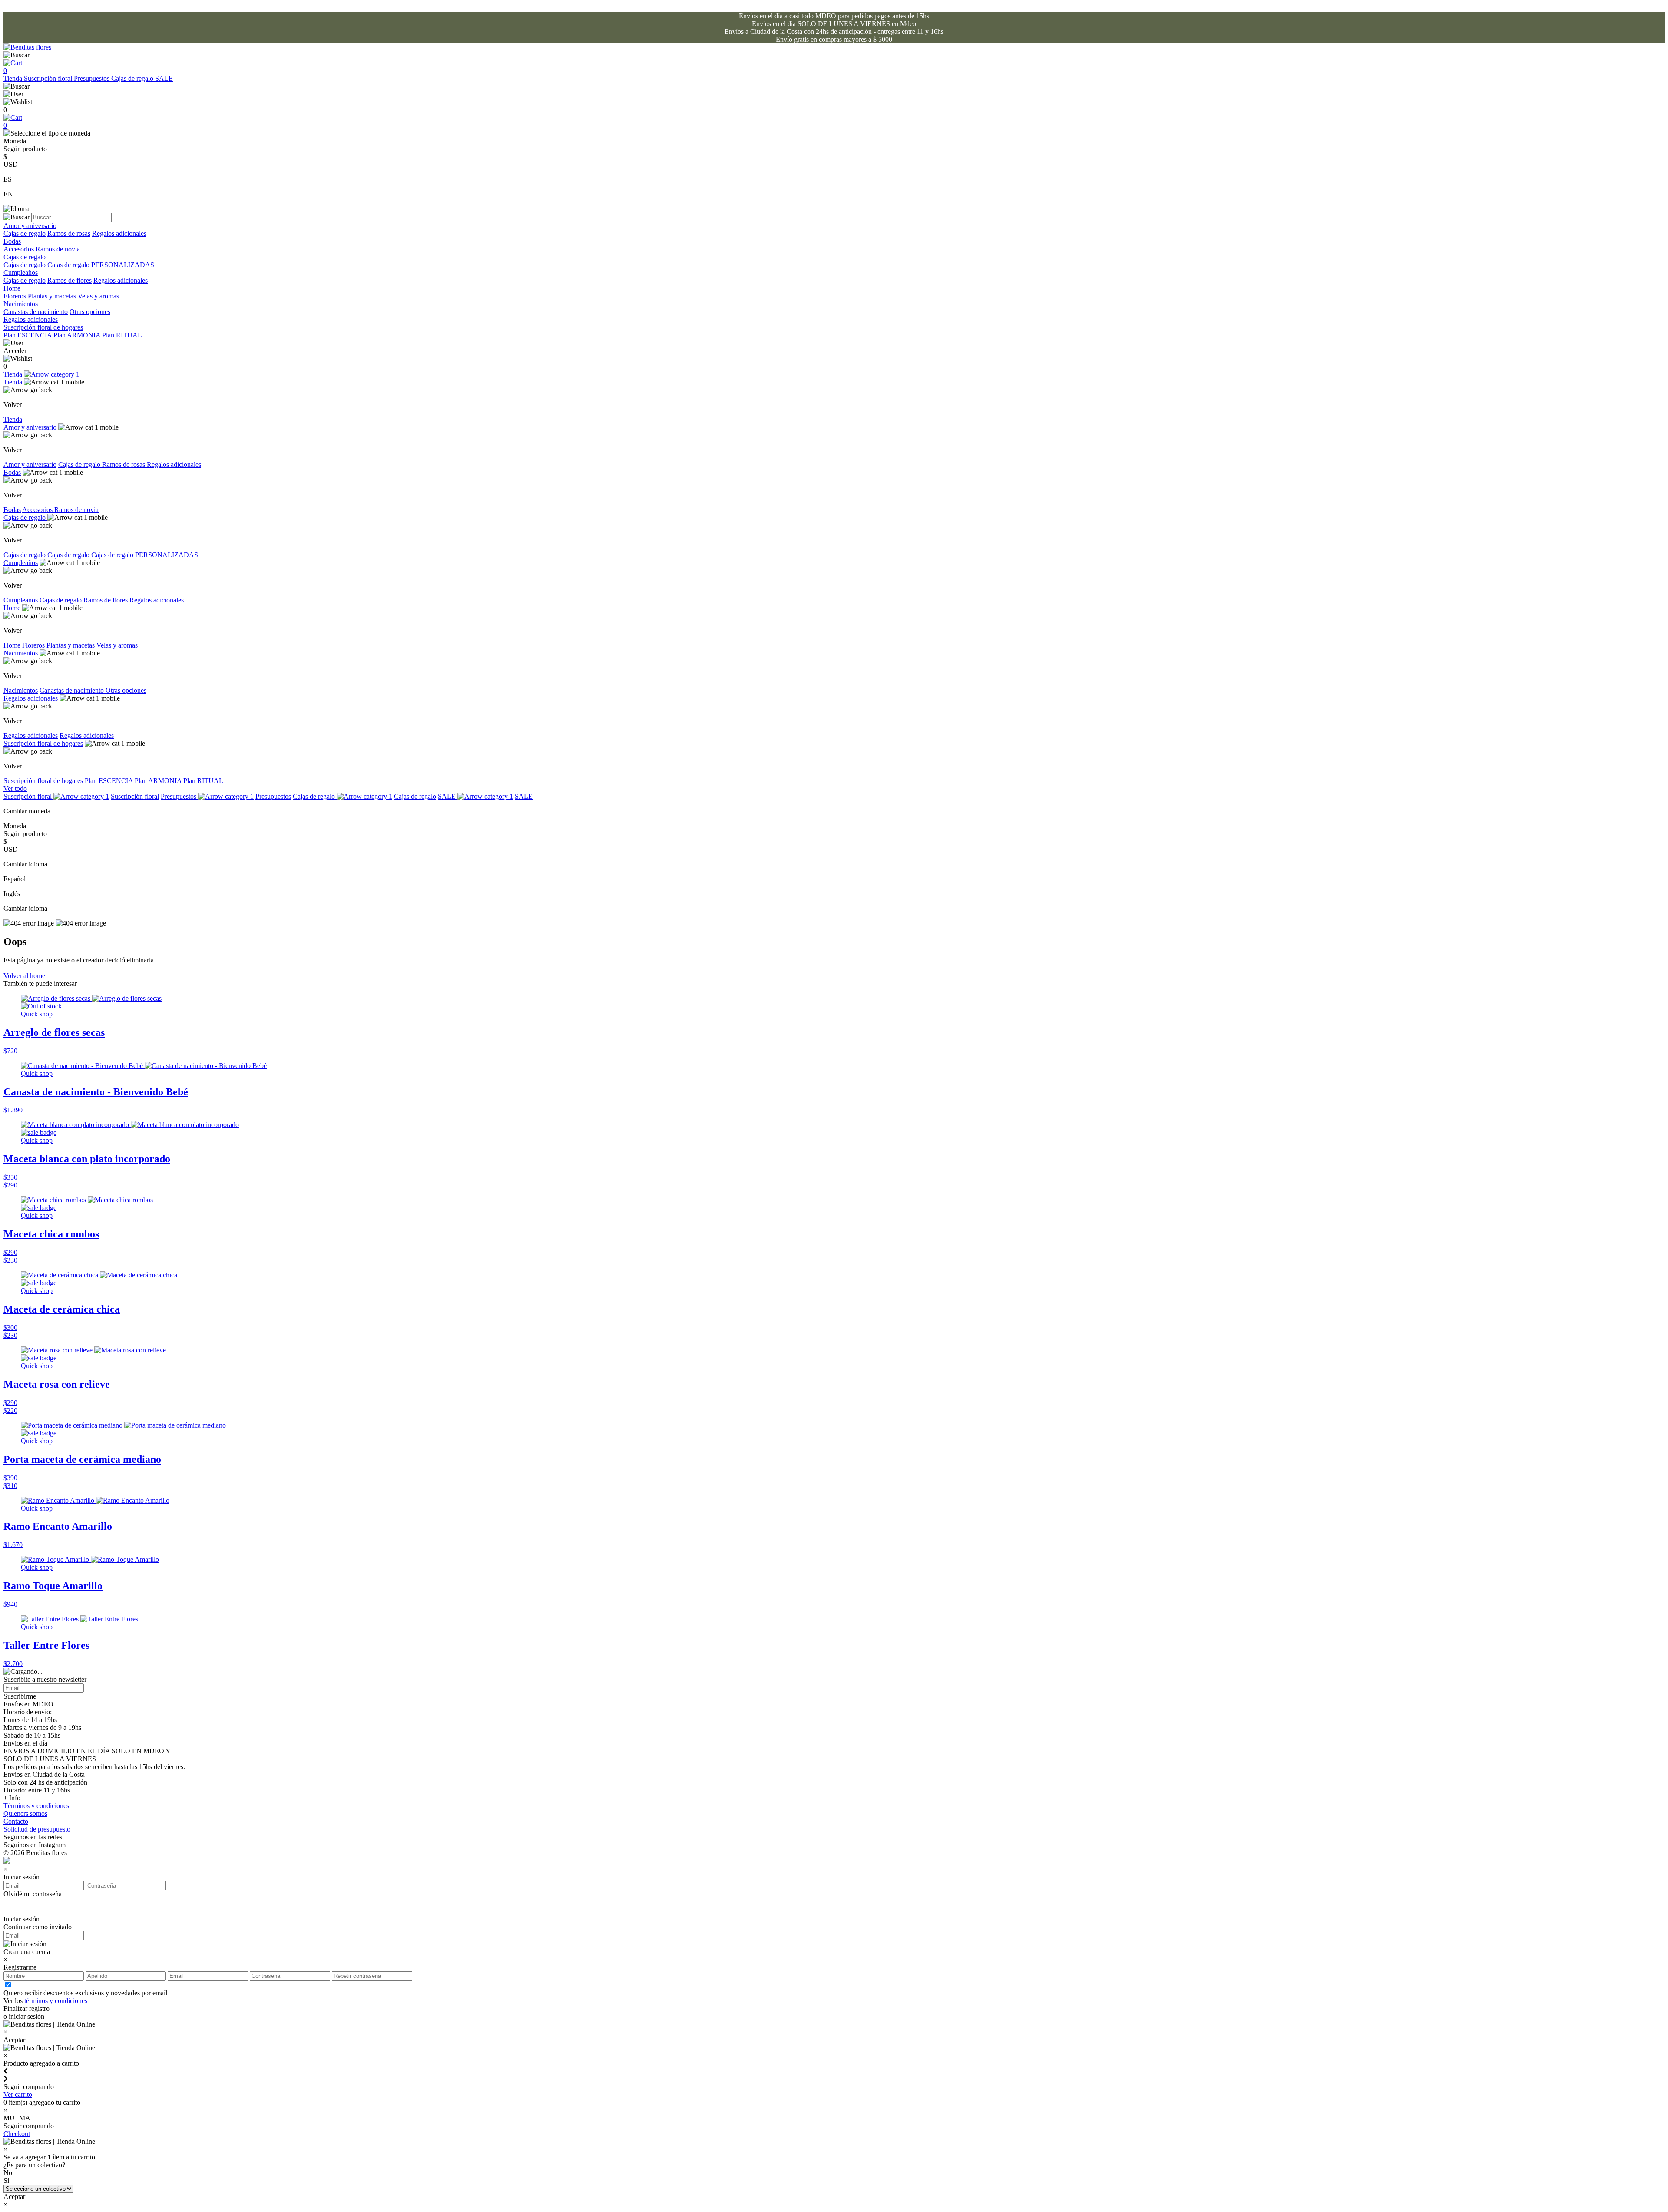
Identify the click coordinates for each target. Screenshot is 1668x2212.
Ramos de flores (69, 280)
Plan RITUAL (122, 335)
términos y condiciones (56, 2001)
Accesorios (19, 249)
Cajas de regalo (133, 78)
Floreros (15, 296)
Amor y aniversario (30, 226)
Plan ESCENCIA (28, 335)
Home (12, 288)
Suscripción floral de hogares (43, 327)
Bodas (12, 241)
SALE (164, 78)
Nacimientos (21, 304)
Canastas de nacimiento (36, 312)
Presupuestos (93, 78)
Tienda (14, 78)
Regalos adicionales (119, 233)
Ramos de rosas (69, 233)
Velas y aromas (98, 296)
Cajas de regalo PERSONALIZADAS (101, 265)
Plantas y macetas (52, 296)
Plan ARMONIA (77, 335)
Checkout (17, 2134)
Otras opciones (90, 312)
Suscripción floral (49, 78)
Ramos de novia (58, 249)
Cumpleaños (21, 273)
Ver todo (15, 789)
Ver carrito (18, 2095)
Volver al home (24, 976)
